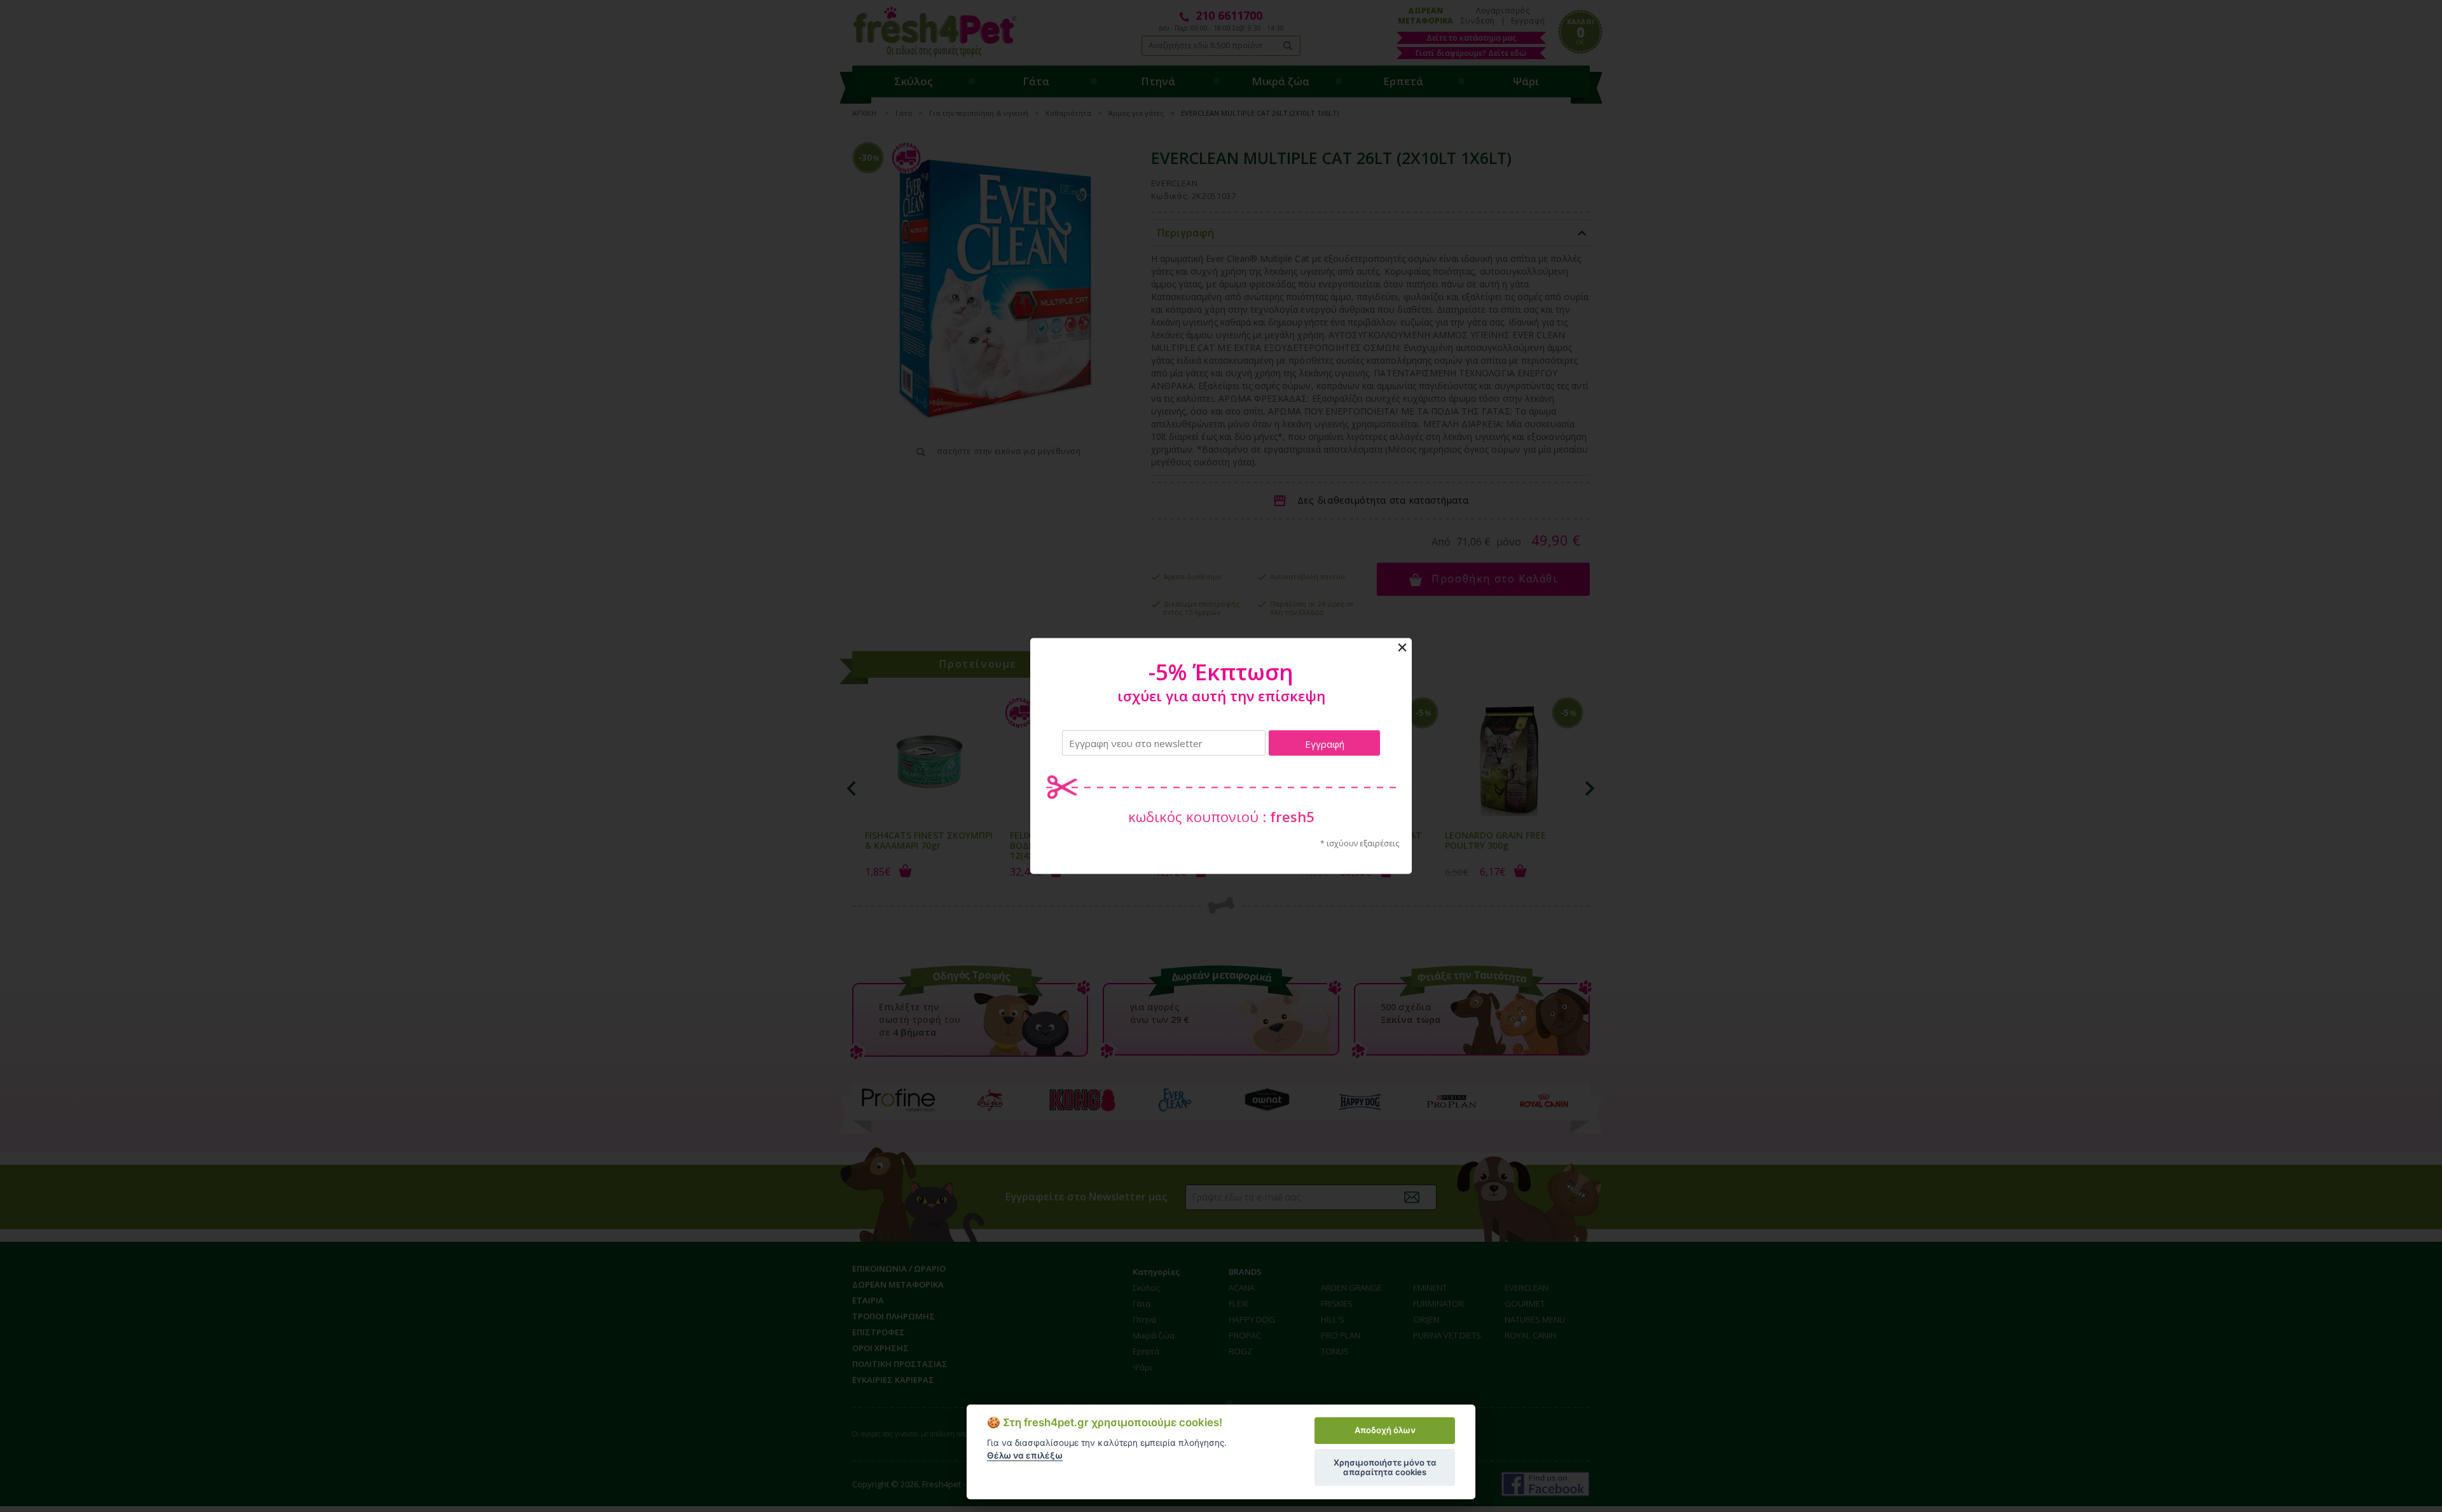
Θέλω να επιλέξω (1025, 1455)
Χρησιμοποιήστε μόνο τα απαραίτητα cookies (1385, 1467)
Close (1402, 648)
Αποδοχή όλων (1385, 1430)
